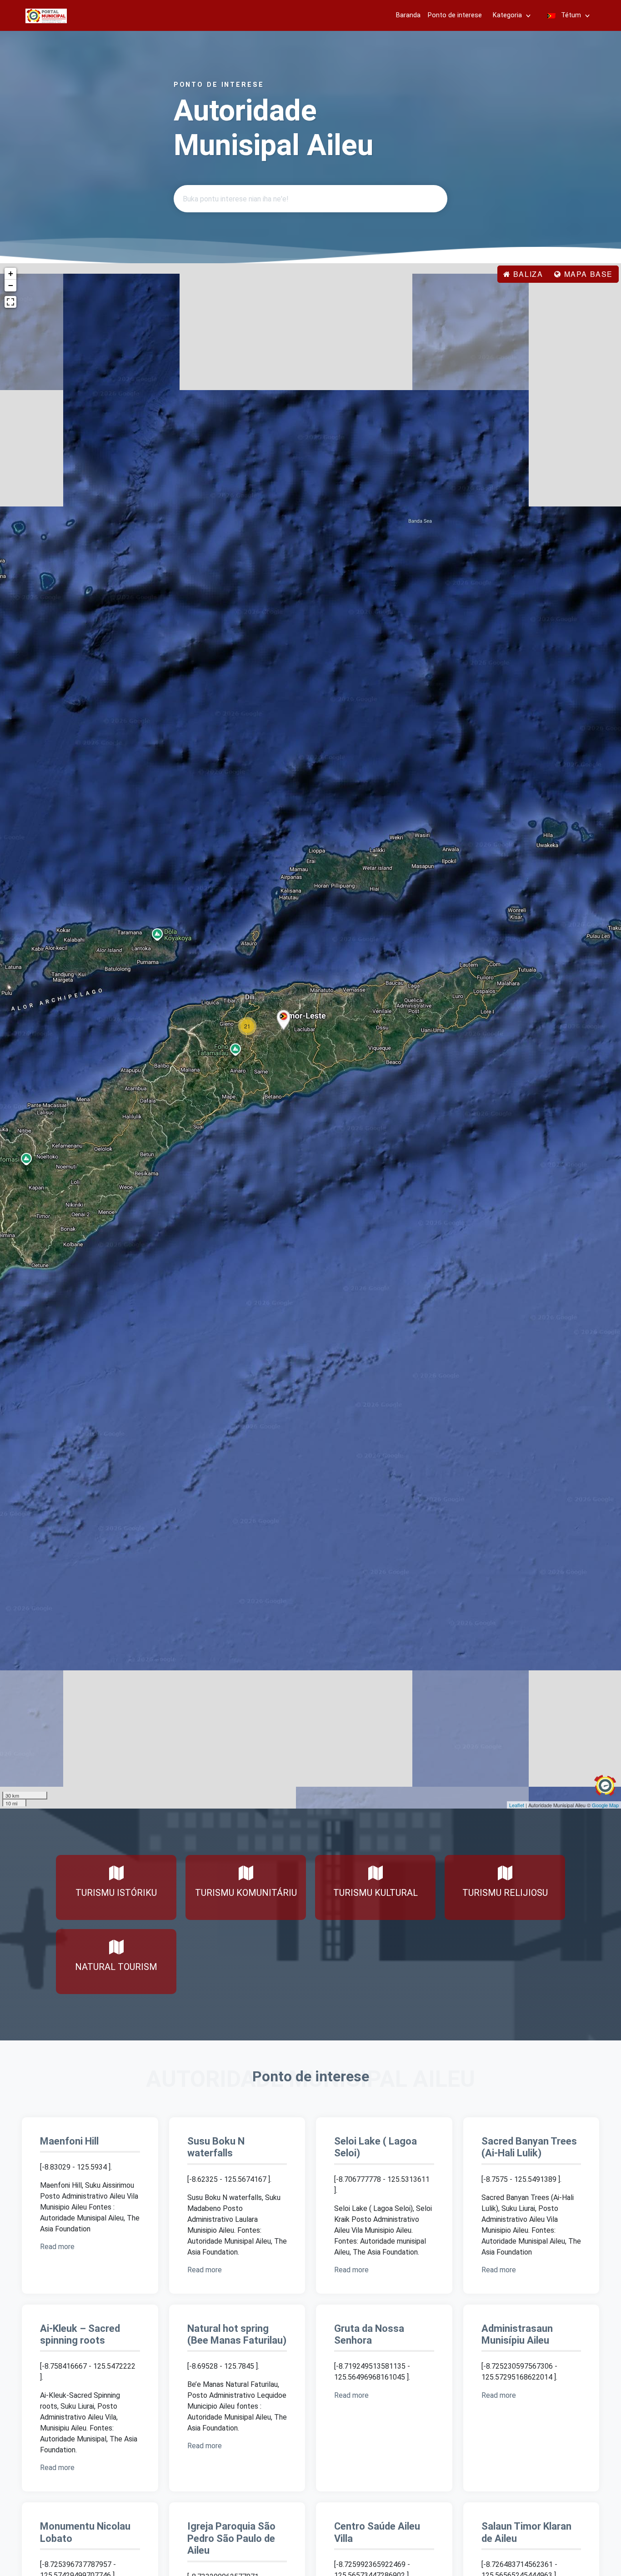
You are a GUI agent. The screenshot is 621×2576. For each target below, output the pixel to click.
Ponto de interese (455, 15)
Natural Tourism (116, 1967)
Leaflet (517, 1805)
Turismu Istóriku (116, 1893)
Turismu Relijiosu (505, 1893)
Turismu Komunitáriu (246, 1893)
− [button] (11, 285)
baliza (527, 274)
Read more (58, 2247)
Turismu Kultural (376, 1893)
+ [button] (11, 273)
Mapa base (587, 274)
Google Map (605, 1805)
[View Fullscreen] (10, 302)
